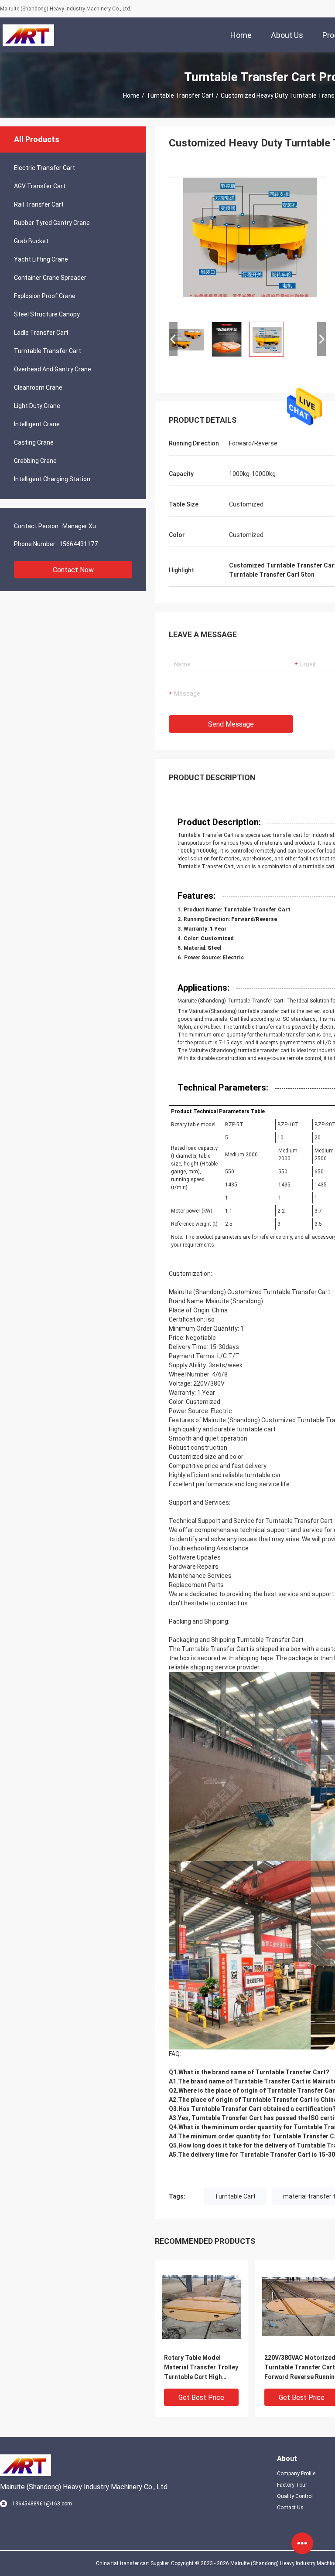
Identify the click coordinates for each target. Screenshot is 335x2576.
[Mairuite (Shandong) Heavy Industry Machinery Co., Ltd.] (28, 35)
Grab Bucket (31, 241)
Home (131, 95)
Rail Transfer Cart (39, 204)
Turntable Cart (235, 2196)
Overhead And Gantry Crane (53, 369)
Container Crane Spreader (50, 278)
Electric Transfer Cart (44, 168)
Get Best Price (201, 2398)
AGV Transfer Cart (40, 186)
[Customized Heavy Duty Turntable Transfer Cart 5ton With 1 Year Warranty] (247, 236)
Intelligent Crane (37, 424)
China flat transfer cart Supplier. (133, 2563)
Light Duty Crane (37, 406)
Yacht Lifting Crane (41, 259)
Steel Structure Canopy (47, 314)
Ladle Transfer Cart (41, 333)
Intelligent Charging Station (52, 479)
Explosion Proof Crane (45, 296)
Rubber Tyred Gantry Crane (52, 223)
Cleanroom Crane (38, 387)
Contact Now (73, 570)
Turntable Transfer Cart (180, 95)
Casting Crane (34, 442)
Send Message (231, 724)
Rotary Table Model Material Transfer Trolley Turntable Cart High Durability (201, 2368)
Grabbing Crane (35, 461)
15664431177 (79, 544)
